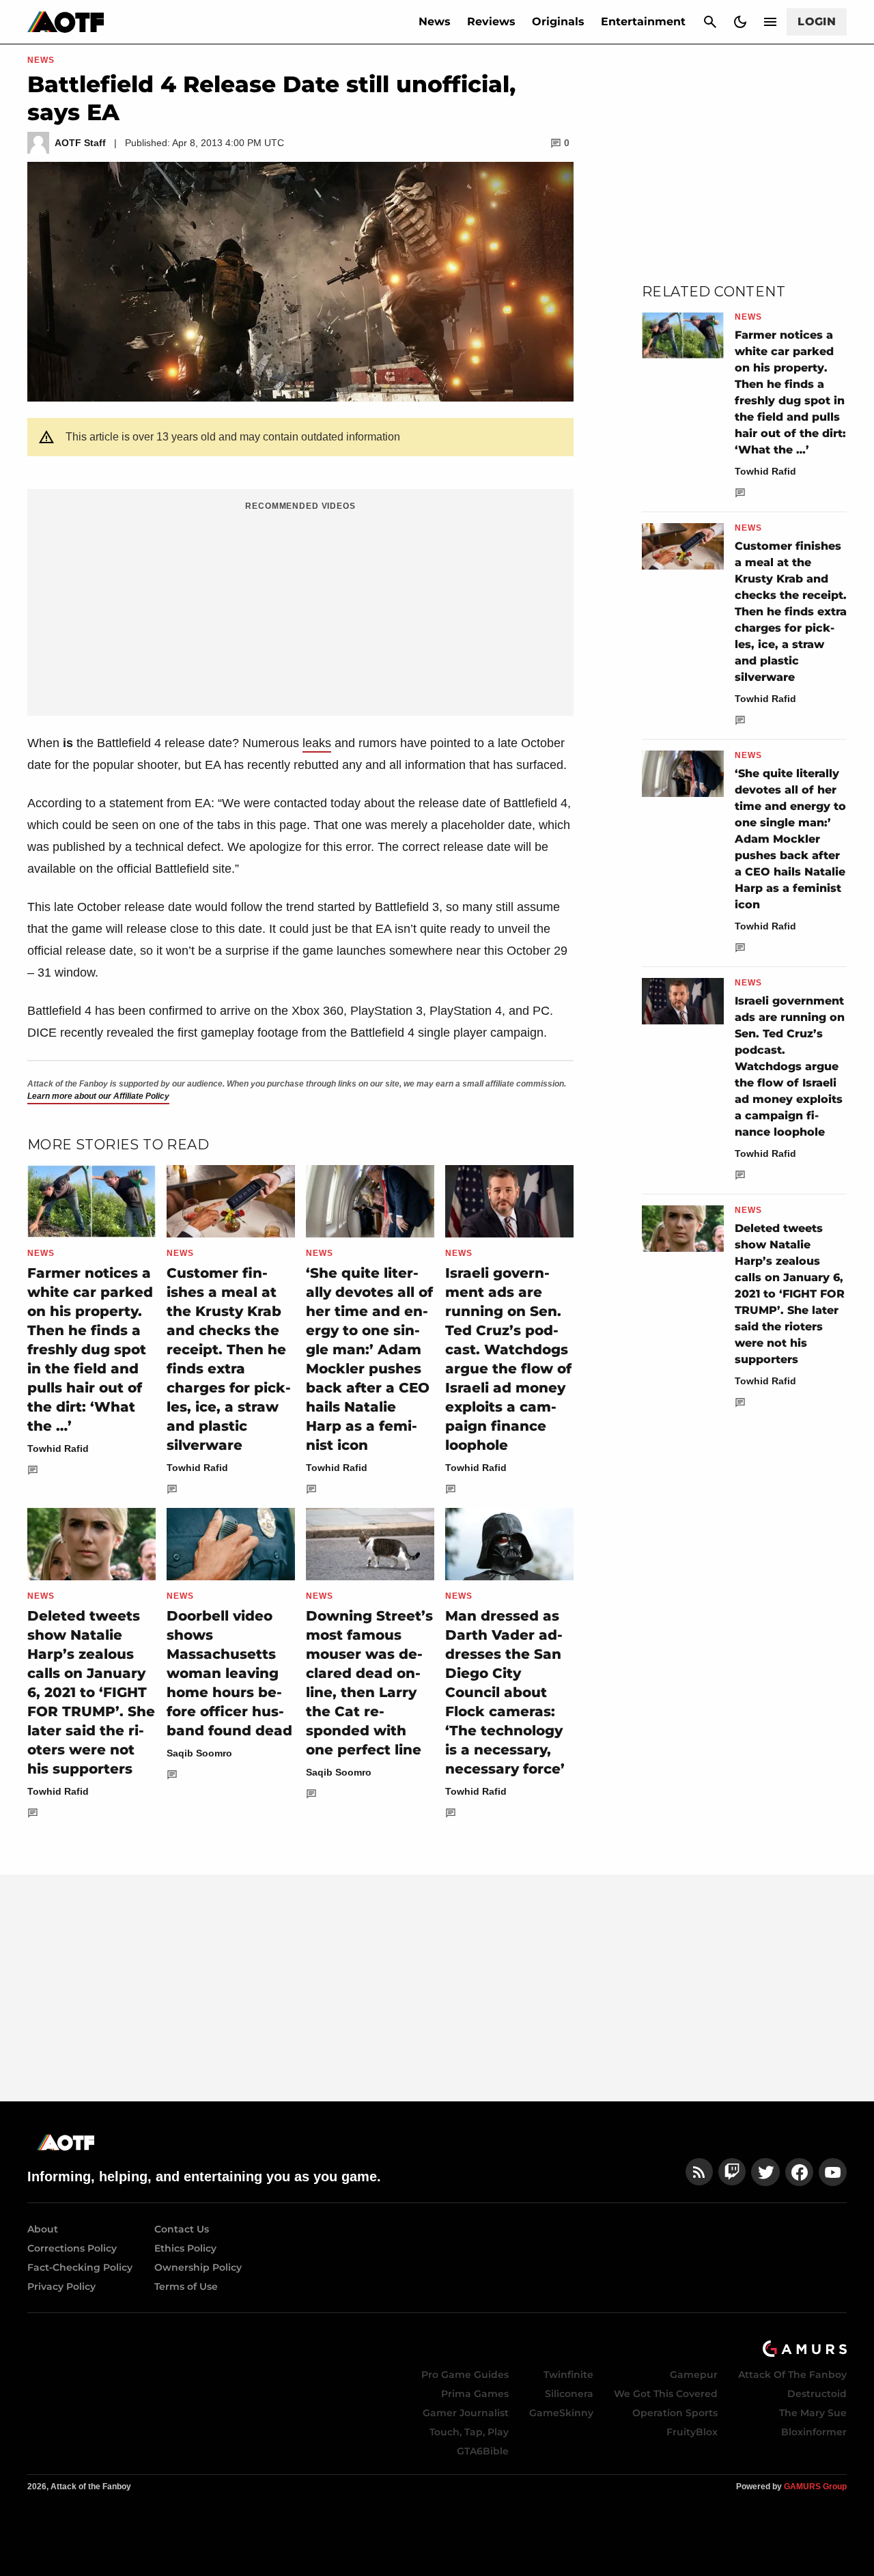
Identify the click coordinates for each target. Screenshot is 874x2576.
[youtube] (833, 2172)
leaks (317, 743)
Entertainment (643, 22)
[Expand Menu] (770, 22)
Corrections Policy (72, 2248)
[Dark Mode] (740, 22)
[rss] (699, 2172)
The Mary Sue (813, 2413)
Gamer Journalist (466, 2413)
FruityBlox (692, 2432)
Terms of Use (186, 2286)
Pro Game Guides (465, 2375)
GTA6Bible (483, 2451)
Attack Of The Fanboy (792, 2375)
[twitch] (732, 2172)
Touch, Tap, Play (469, 2432)
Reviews (491, 22)
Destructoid (817, 2394)
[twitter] (765, 2172)
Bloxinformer (814, 2432)
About (43, 2229)
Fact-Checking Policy (80, 2267)
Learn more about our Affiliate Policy (98, 1096)
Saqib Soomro (199, 1753)
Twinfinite (568, 2375)
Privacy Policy (61, 2286)
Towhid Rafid (58, 1448)
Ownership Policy (198, 2267)
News (435, 22)
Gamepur (694, 2375)
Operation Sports (675, 2413)
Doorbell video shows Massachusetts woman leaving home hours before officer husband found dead (229, 1673)
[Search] (710, 22)
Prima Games (475, 2394)
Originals (558, 22)
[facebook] (799, 2172)
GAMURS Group (815, 2487)
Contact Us (182, 2229)
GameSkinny (561, 2413)
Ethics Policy (185, 2248)
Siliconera (569, 2394)
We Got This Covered (666, 2394)
